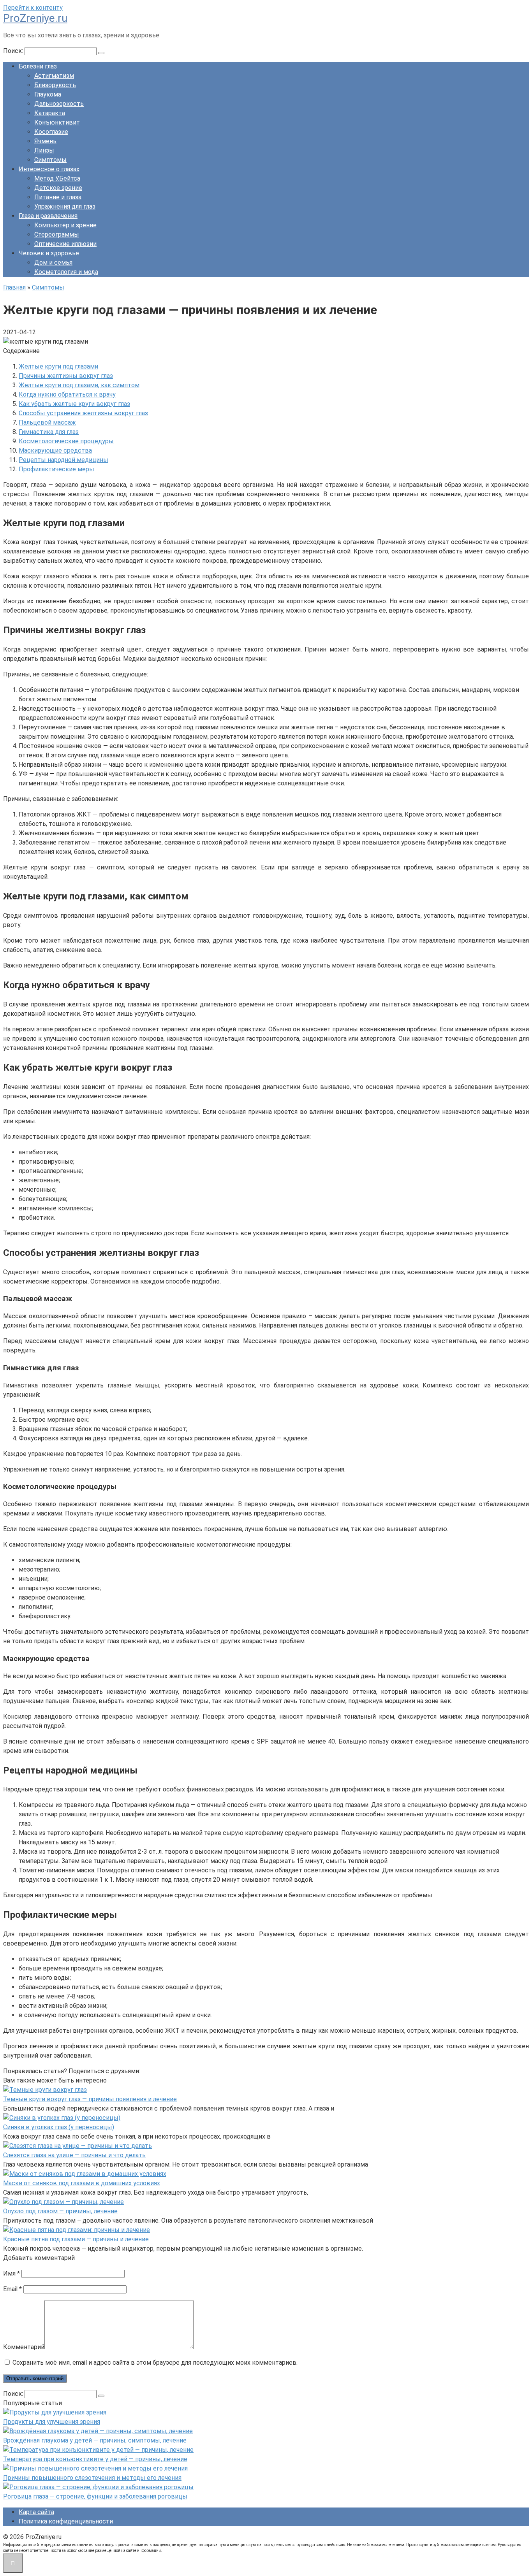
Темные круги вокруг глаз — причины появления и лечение (90, 2099)
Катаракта (50, 113)
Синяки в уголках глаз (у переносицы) (59, 2127)
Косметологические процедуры (66, 441)
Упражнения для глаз (65, 206)
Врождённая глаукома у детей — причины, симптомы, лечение (95, 2440)
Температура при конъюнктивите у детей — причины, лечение (95, 2459)
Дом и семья (53, 263)
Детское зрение (58, 188)
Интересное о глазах (49, 169)
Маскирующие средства (55, 450)
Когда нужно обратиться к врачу (67, 394)
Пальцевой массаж (47, 422)
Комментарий (24, 2347)
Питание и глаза (58, 197)
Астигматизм (54, 76)
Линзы (44, 150)
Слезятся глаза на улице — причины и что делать (74, 2155)
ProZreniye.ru (35, 18)
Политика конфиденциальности (66, 2521)
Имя (11, 2273)
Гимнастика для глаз (49, 432)
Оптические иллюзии (65, 244)
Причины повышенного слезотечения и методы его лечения (92, 2478)
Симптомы (50, 160)
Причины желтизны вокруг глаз (66, 376)
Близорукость (55, 85)
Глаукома (48, 94)
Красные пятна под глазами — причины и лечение (76, 2239)
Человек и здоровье (49, 253)
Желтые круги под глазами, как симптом (79, 385)
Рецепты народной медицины (63, 460)
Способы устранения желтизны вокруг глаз (83, 413)
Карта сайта (36, 2512)
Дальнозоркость (59, 104)
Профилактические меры (56, 469)
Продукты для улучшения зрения (52, 2422)
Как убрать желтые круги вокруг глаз (74, 404)
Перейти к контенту (33, 8)
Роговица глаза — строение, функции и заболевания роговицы (95, 2496)
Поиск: (14, 51)
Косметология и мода (66, 272)
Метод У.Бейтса (57, 178)
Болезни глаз (38, 66)
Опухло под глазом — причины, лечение (60, 2211)
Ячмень (45, 141)
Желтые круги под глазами (58, 366)
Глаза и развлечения (48, 216)
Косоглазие (51, 132)
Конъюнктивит (57, 122)
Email (12, 2289)
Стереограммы (57, 234)
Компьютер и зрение (65, 225)
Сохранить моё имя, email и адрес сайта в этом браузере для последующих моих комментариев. (155, 2363)
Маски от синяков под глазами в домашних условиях (82, 2183)
